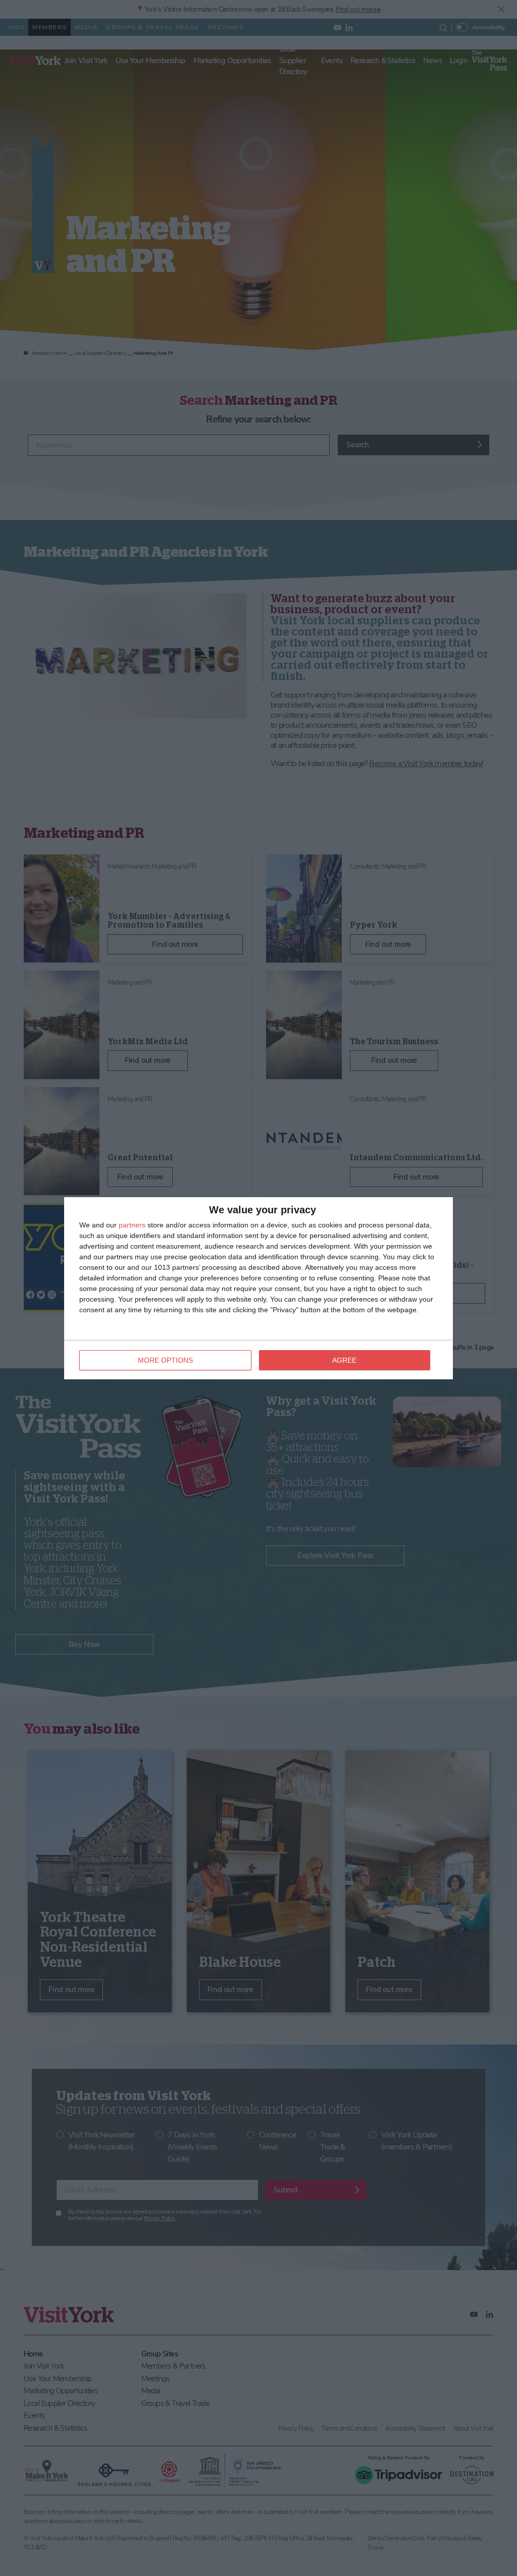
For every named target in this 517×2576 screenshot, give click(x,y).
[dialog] (258, 1288)
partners (132, 1225)
